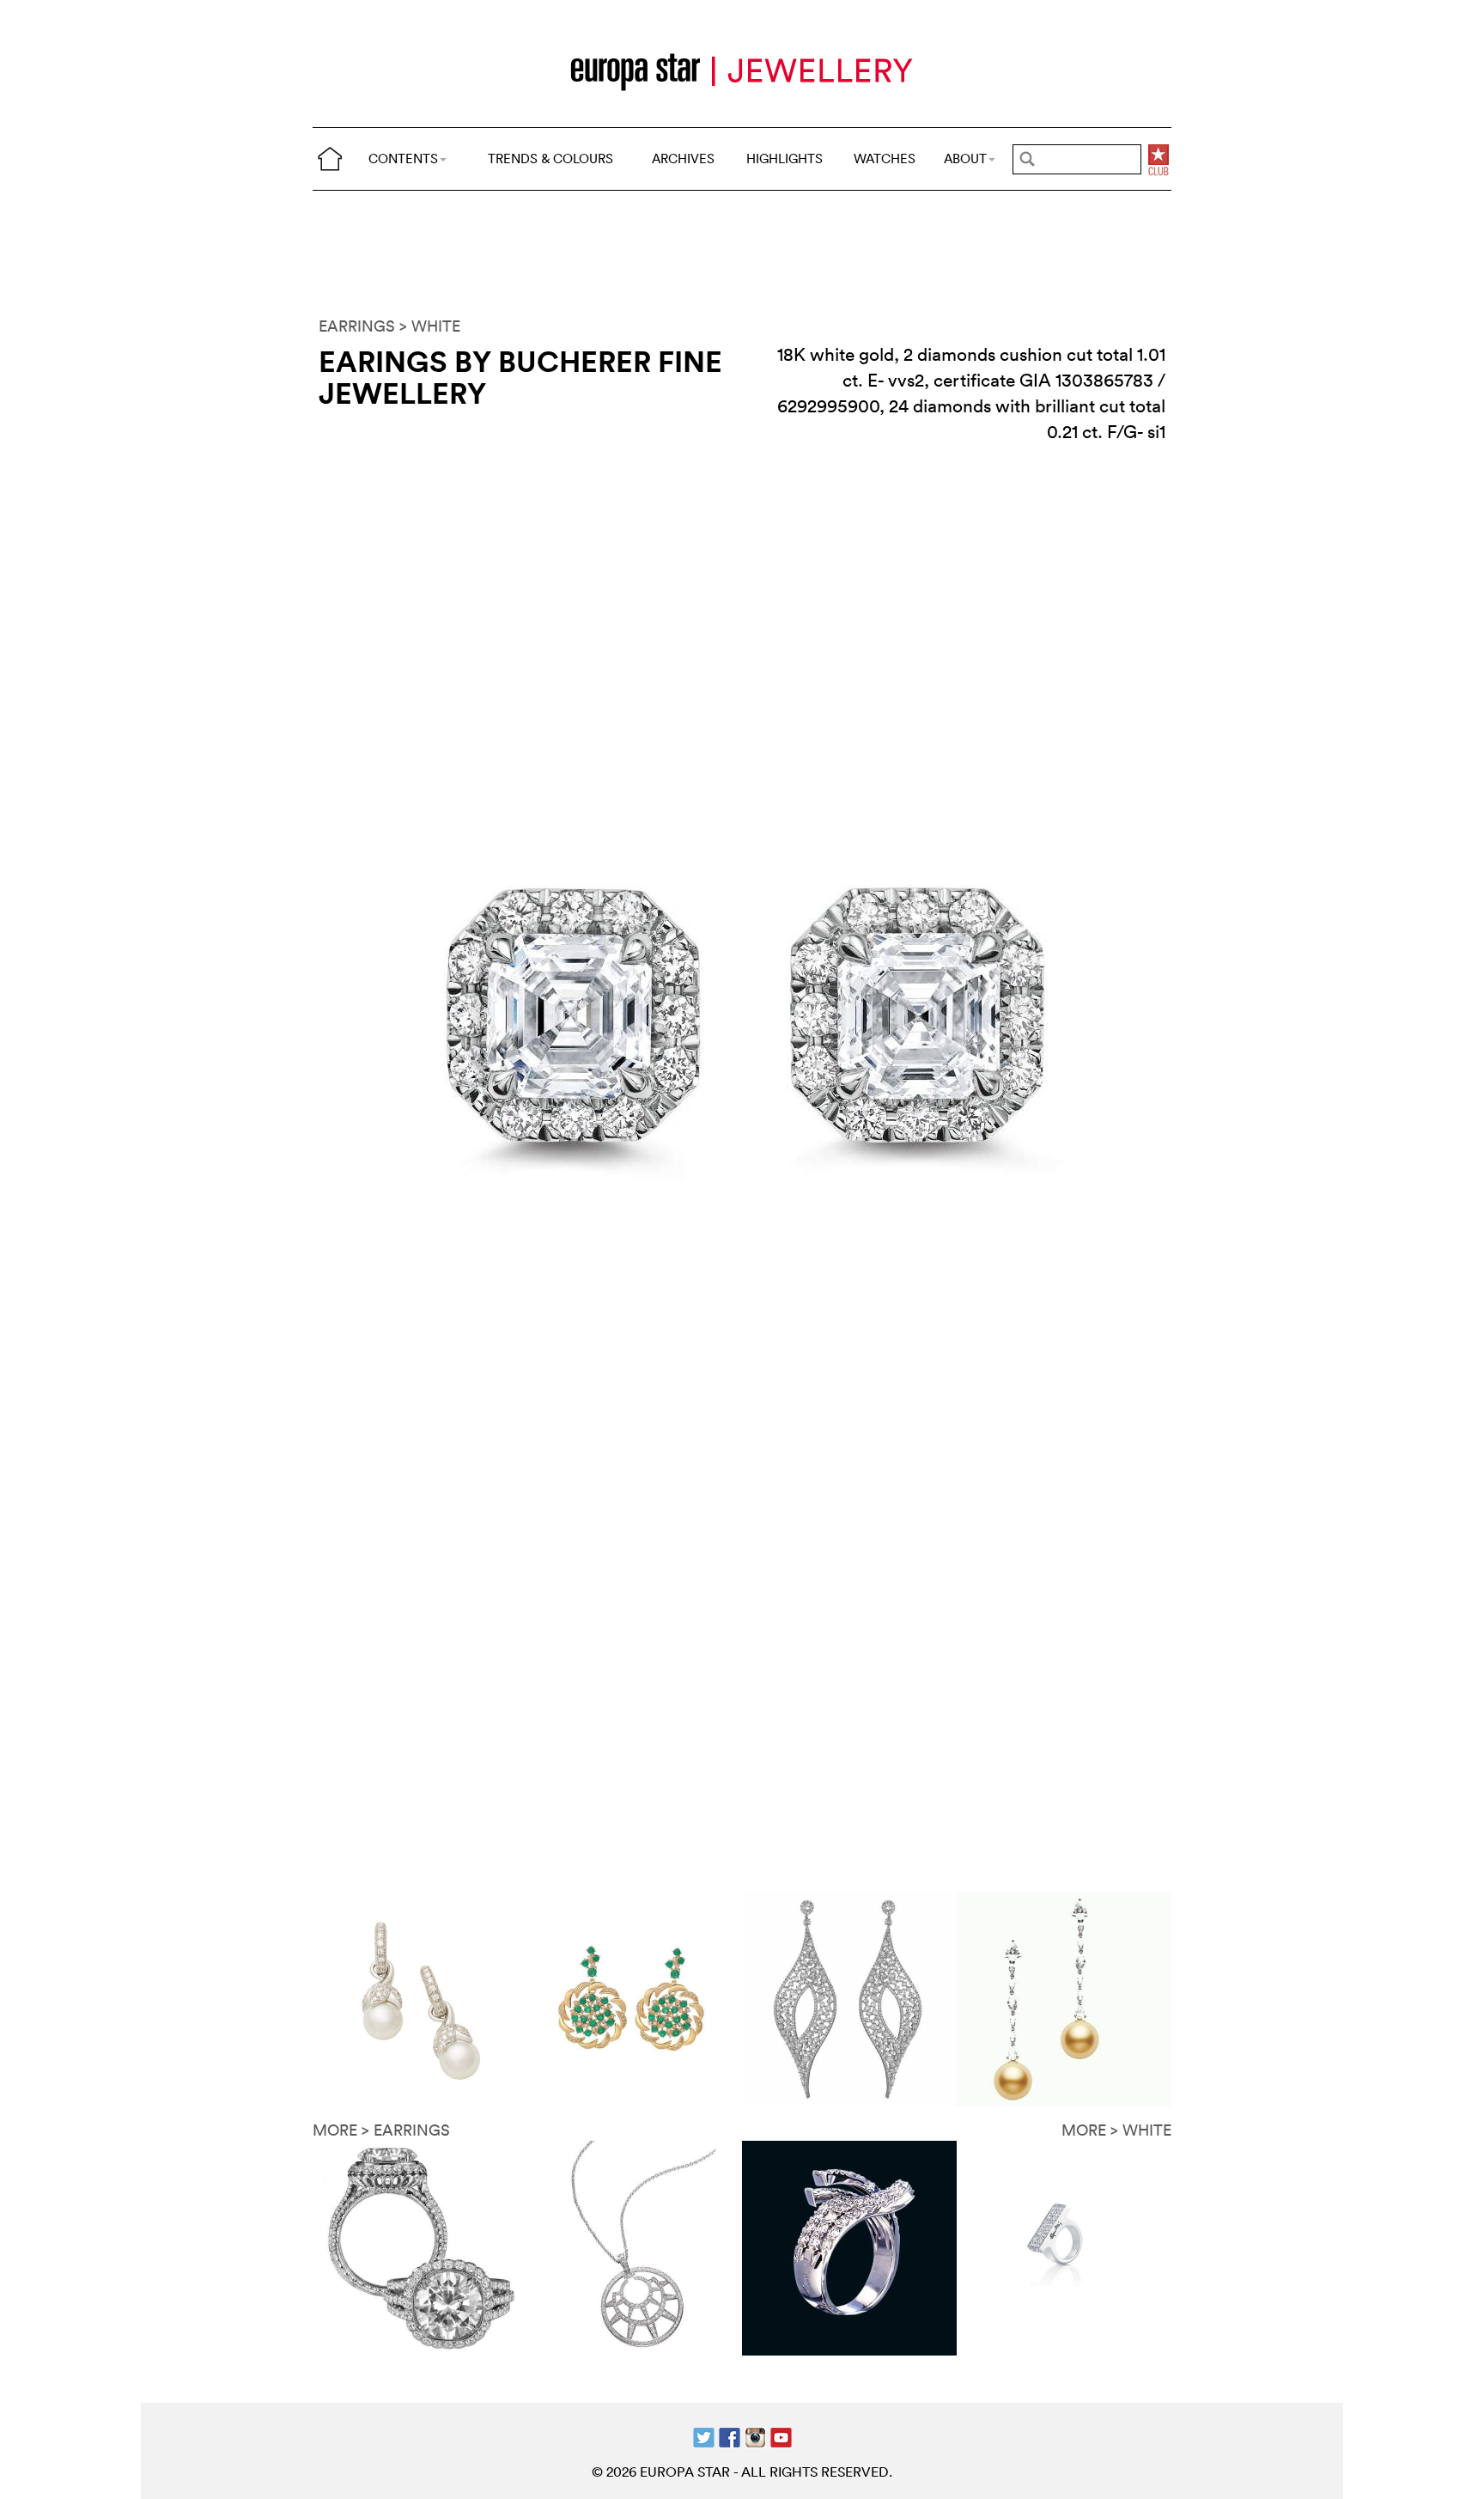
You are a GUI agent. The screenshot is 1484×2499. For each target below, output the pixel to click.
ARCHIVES (683, 158)
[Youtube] (781, 2436)
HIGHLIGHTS (785, 158)
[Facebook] (730, 2436)
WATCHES (885, 158)
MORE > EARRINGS (381, 2130)
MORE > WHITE (1116, 2130)
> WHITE (430, 326)
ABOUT (965, 158)
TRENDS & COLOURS (550, 158)
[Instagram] (755, 2436)
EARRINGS (357, 326)
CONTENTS (403, 158)
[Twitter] (704, 2436)
